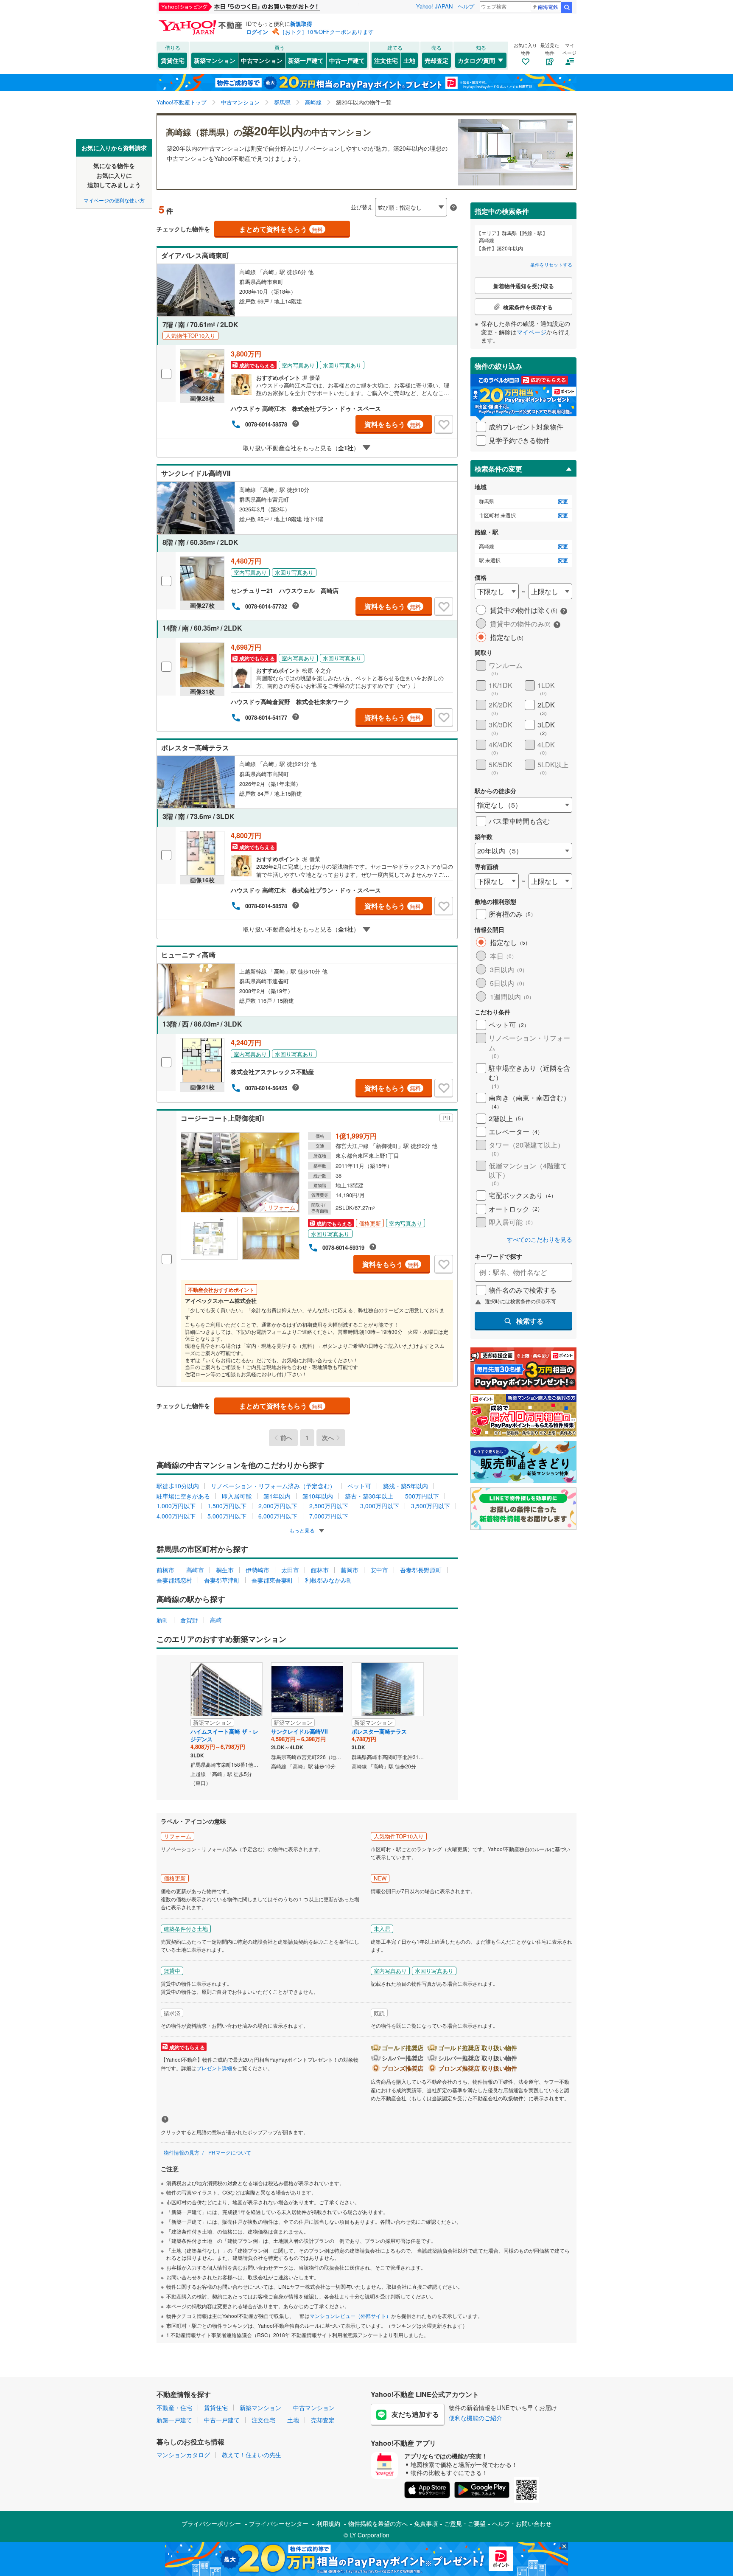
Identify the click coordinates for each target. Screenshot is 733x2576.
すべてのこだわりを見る (540, 1239)
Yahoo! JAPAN (434, 6)
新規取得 (301, 24)
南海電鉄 (548, 7)
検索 (567, 7)
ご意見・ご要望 (465, 2523)
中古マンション (262, 60)
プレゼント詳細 (214, 2068)
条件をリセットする (551, 264)
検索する (530, 1321)
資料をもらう (393, 424)
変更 (563, 501)
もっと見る (303, 1530)
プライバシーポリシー (211, 2523)
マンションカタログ (183, 2455)
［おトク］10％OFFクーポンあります (327, 32)
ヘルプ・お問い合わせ (522, 2523)
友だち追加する (415, 2414)
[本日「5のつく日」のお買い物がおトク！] (258, 7)
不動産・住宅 (174, 2408)
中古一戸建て (347, 60)
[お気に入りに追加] (444, 424)
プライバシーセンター (279, 2523)
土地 (409, 60)
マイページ (532, 332)
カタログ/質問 (476, 60)
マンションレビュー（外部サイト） (350, 2316)
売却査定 (436, 60)
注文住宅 (386, 60)
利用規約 (328, 2523)
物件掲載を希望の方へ (378, 2523)
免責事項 (426, 2523)
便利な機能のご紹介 (476, 2418)
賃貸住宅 (173, 60)
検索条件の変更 (498, 469)
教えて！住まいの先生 (252, 2455)
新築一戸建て (306, 60)
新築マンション (215, 60)
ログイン (257, 32)
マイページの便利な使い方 (114, 200)
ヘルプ (466, 6)
